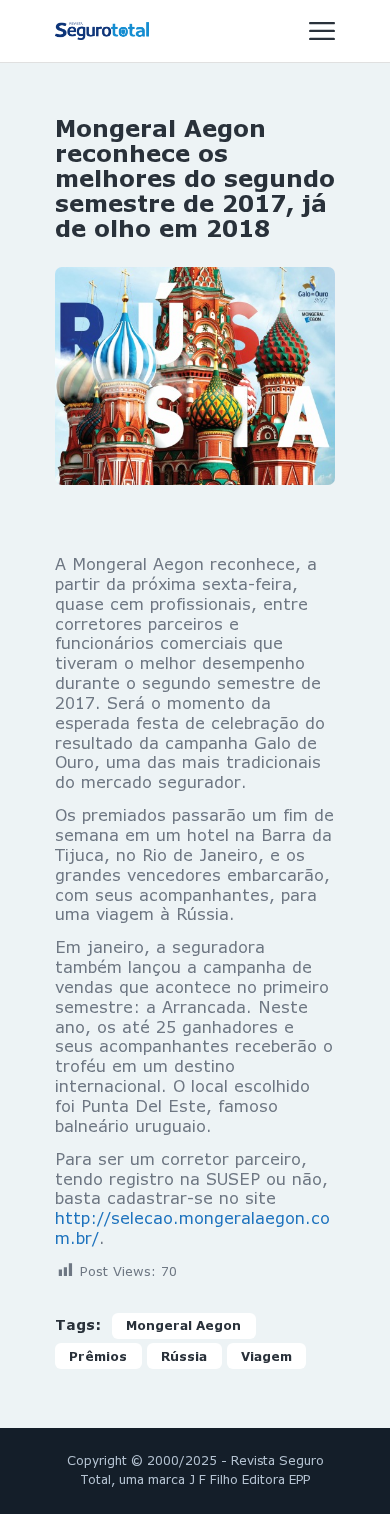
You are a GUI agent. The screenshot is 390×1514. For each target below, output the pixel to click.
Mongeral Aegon (183, 1325)
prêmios (98, 1356)
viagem (266, 1356)
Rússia (184, 1356)
